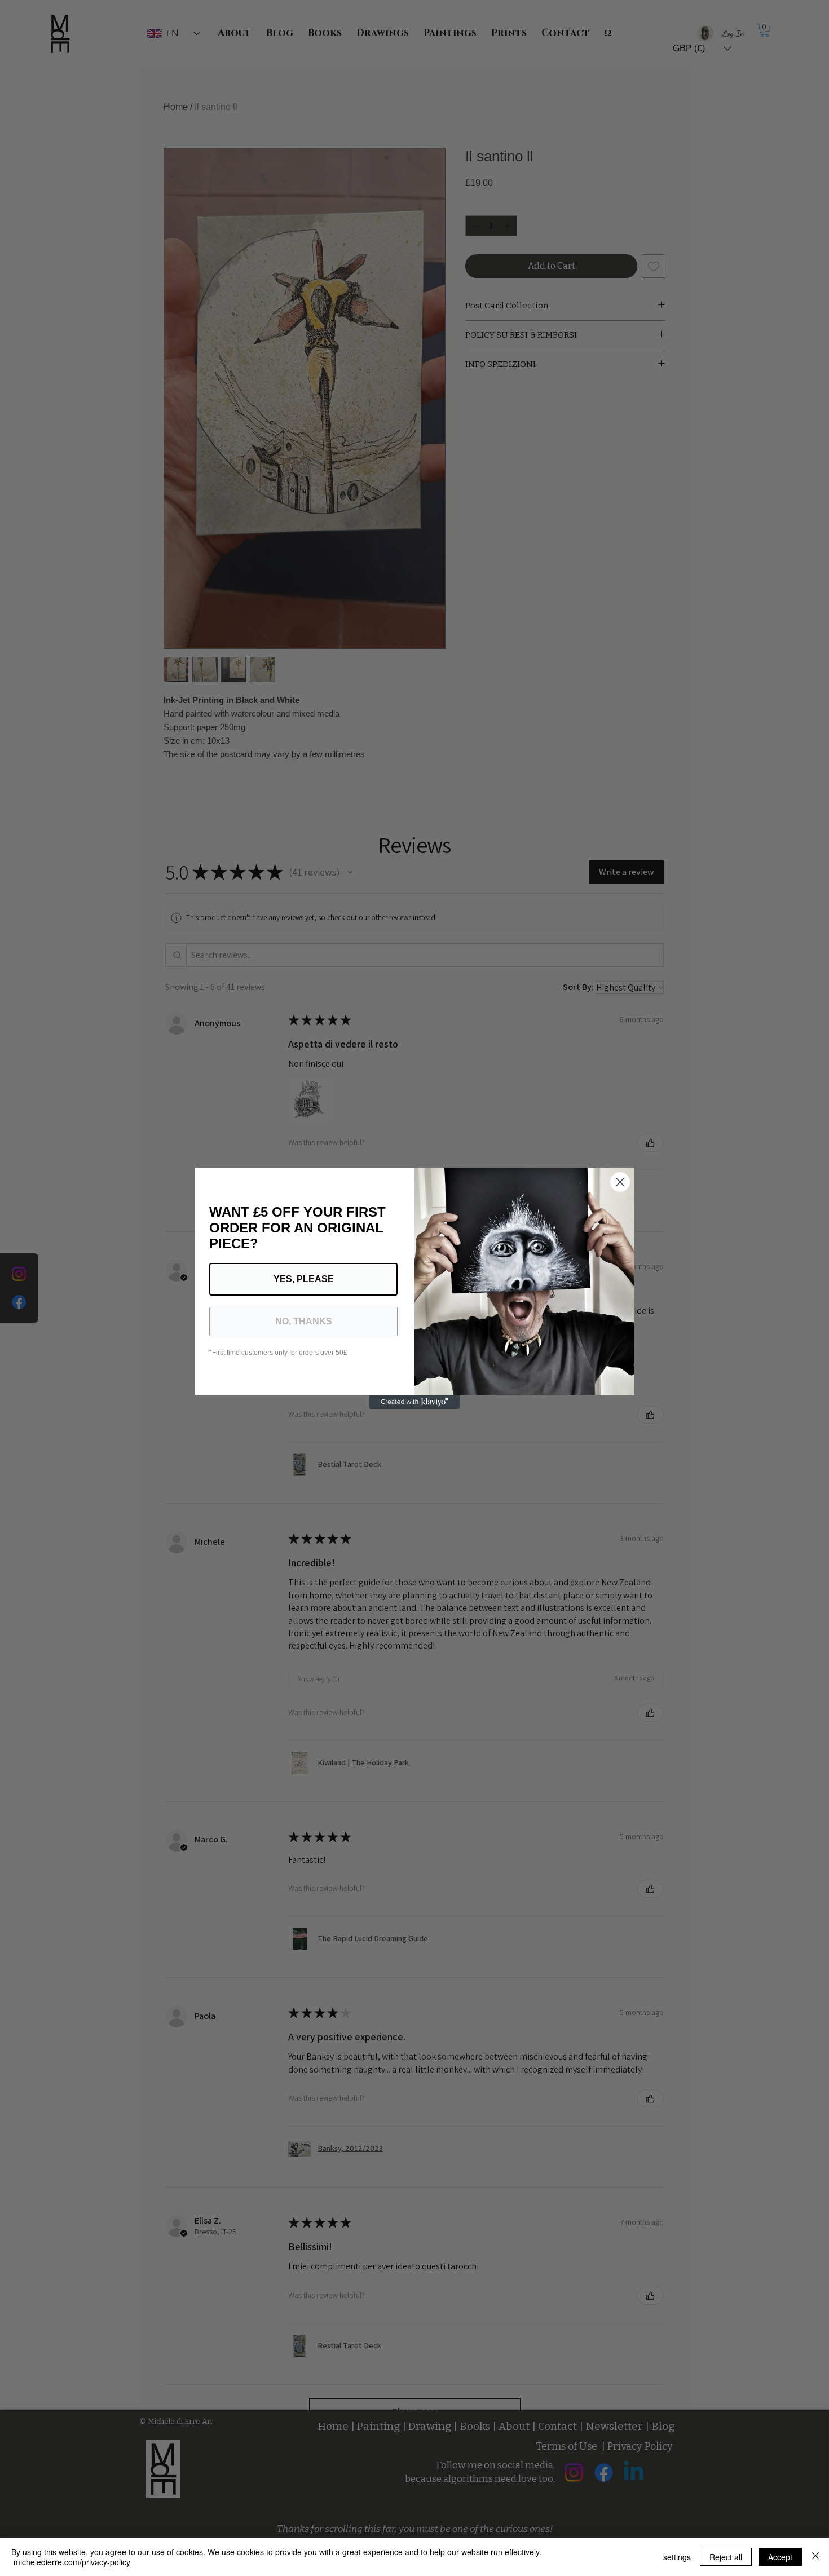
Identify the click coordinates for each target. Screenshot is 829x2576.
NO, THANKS (304, 1321)
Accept (780, 2557)
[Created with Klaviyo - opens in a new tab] (414, 1402)
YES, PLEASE (304, 1279)
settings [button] (677, 2557)
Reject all (726, 2557)
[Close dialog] (620, 1182)
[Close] (815, 2557)
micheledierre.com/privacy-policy (72, 2562)
